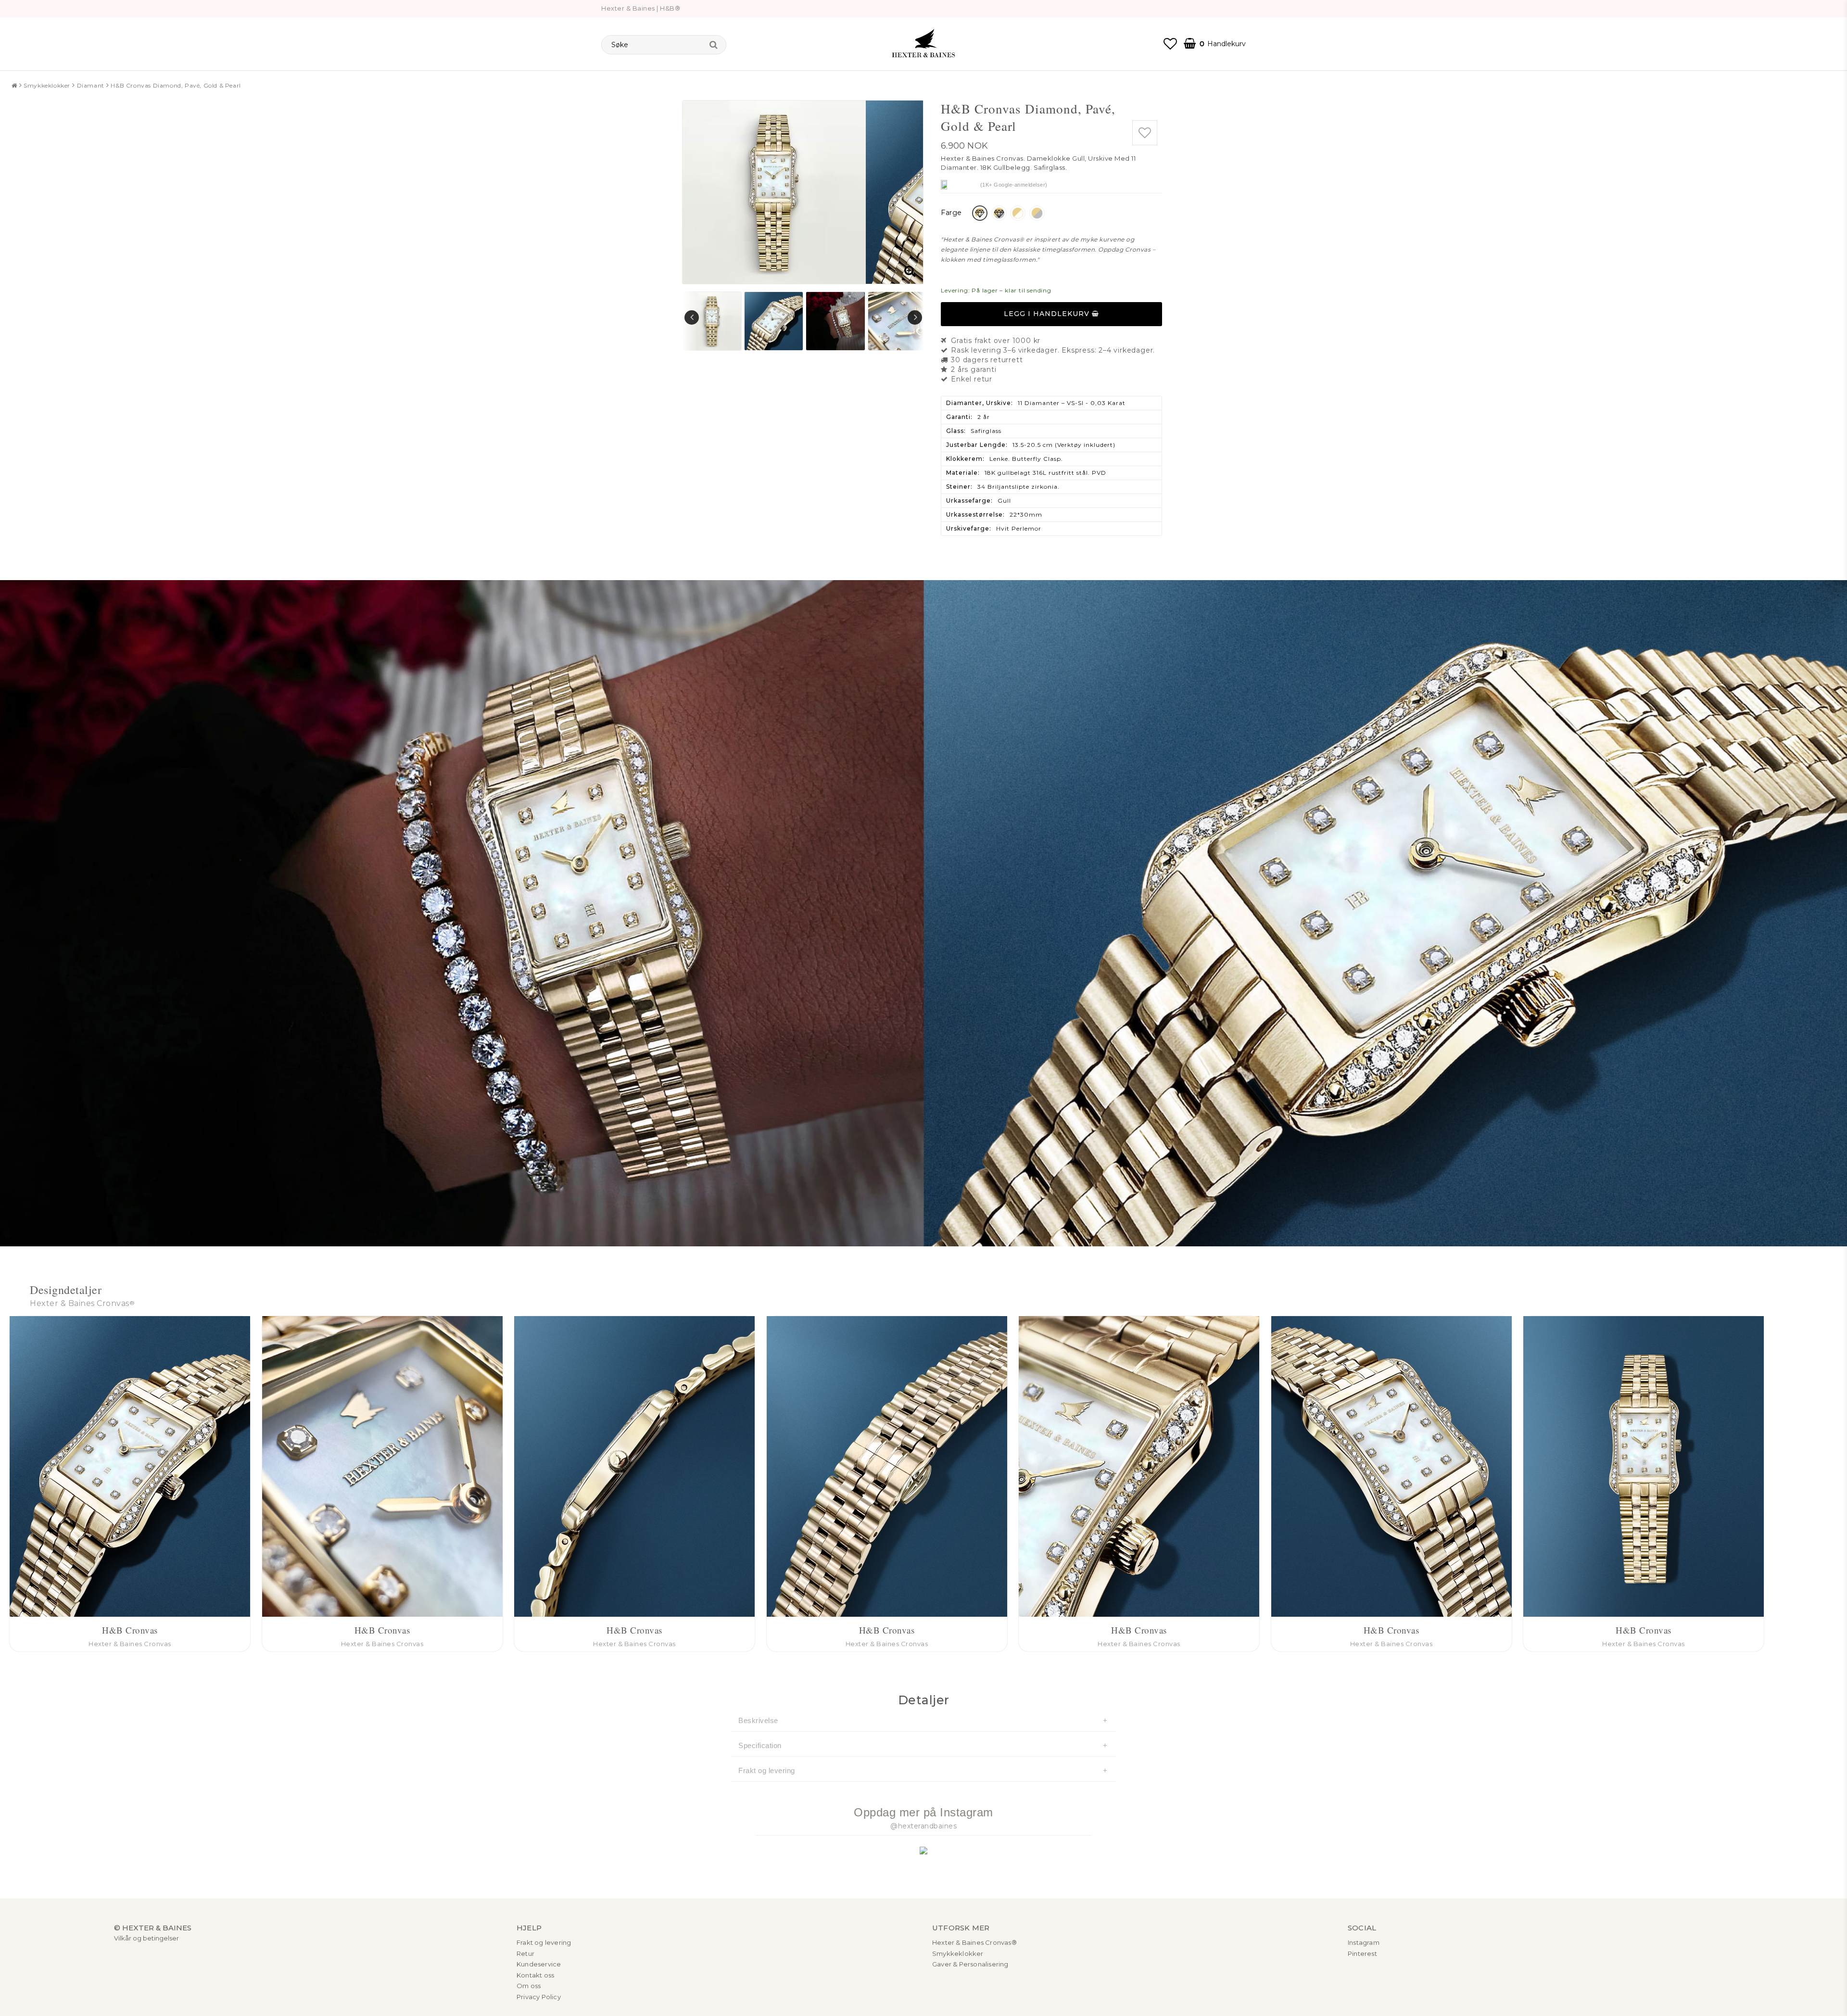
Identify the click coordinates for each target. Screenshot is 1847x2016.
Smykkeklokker (47, 85)
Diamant (91, 85)
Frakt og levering (767, 1770)
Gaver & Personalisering (970, 1964)
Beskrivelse (758, 1720)
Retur (525, 1953)
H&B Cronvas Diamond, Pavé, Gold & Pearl (176, 85)
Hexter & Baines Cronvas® (974, 1942)
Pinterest (1362, 1953)
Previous (692, 317)
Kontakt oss (535, 1975)
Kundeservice (539, 1964)
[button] (1170, 44)
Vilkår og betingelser (146, 1938)
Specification (760, 1745)
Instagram (1364, 1942)
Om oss (529, 1986)
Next (915, 317)
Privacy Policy (539, 1997)
